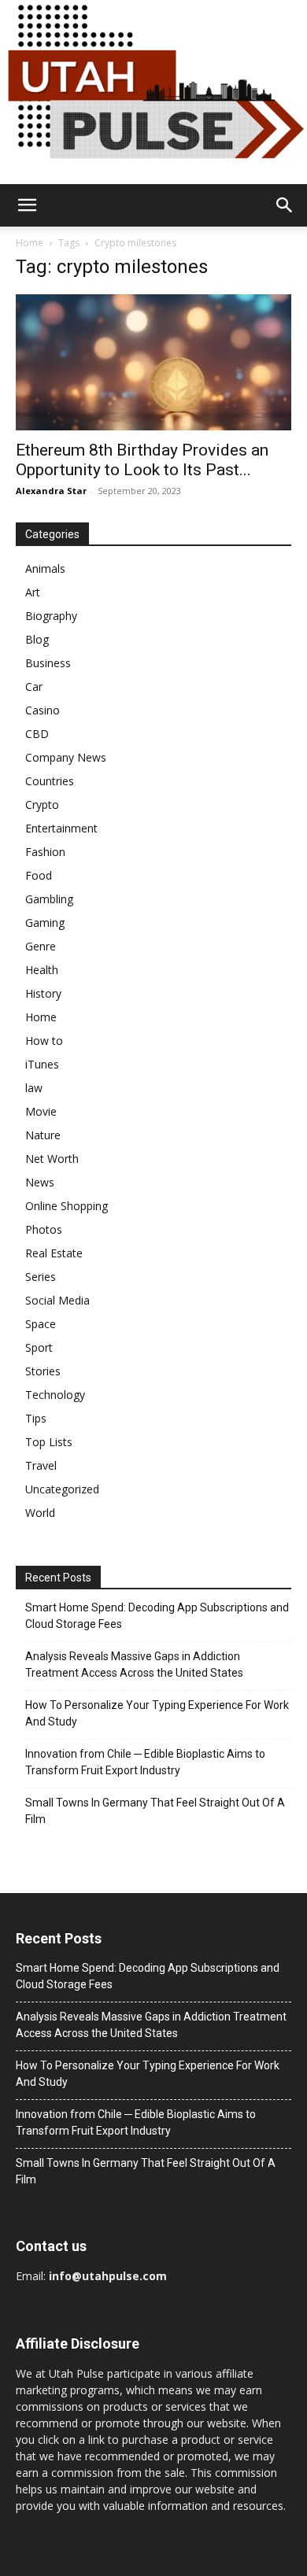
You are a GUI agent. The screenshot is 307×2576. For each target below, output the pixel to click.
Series (41, 1277)
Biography (51, 616)
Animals (45, 568)
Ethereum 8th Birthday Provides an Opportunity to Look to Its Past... (142, 460)
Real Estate (54, 1253)
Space (41, 1324)
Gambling (49, 899)
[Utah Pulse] (153, 92)
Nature (43, 1135)
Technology (55, 1395)
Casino (43, 710)
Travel (41, 1465)
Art (33, 592)
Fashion (45, 852)
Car (34, 686)
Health (42, 970)
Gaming (45, 923)
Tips (36, 1418)
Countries (50, 781)
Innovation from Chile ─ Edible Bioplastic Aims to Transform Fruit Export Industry (145, 1762)
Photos (44, 1229)
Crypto (42, 805)
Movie (41, 1111)
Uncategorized (62, 1489)
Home (30, 243)
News (40, 1182)
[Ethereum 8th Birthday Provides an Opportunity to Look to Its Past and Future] (153, 362)
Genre (41, 946)
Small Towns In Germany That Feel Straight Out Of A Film (155, 1811)
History (43, 993)
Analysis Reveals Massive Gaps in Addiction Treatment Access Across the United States (134, 1664)
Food (39, 875)
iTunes (42, 1064)
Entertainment (61, 828)
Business (48, 663)
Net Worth (52, 1159)
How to (44, 1041)
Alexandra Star (51, 491)
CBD (37, 734)
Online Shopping (67, 1206)
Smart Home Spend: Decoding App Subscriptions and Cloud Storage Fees (157, 1616)
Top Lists (49, 1442)
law (34, 1088)
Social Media (57, 1300)
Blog (37, 639)
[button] (27, 205)
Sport (39, 1347)
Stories (43, 1371)
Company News (66, 757)
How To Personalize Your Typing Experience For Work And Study (157, 1713)
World (40, 1513)
